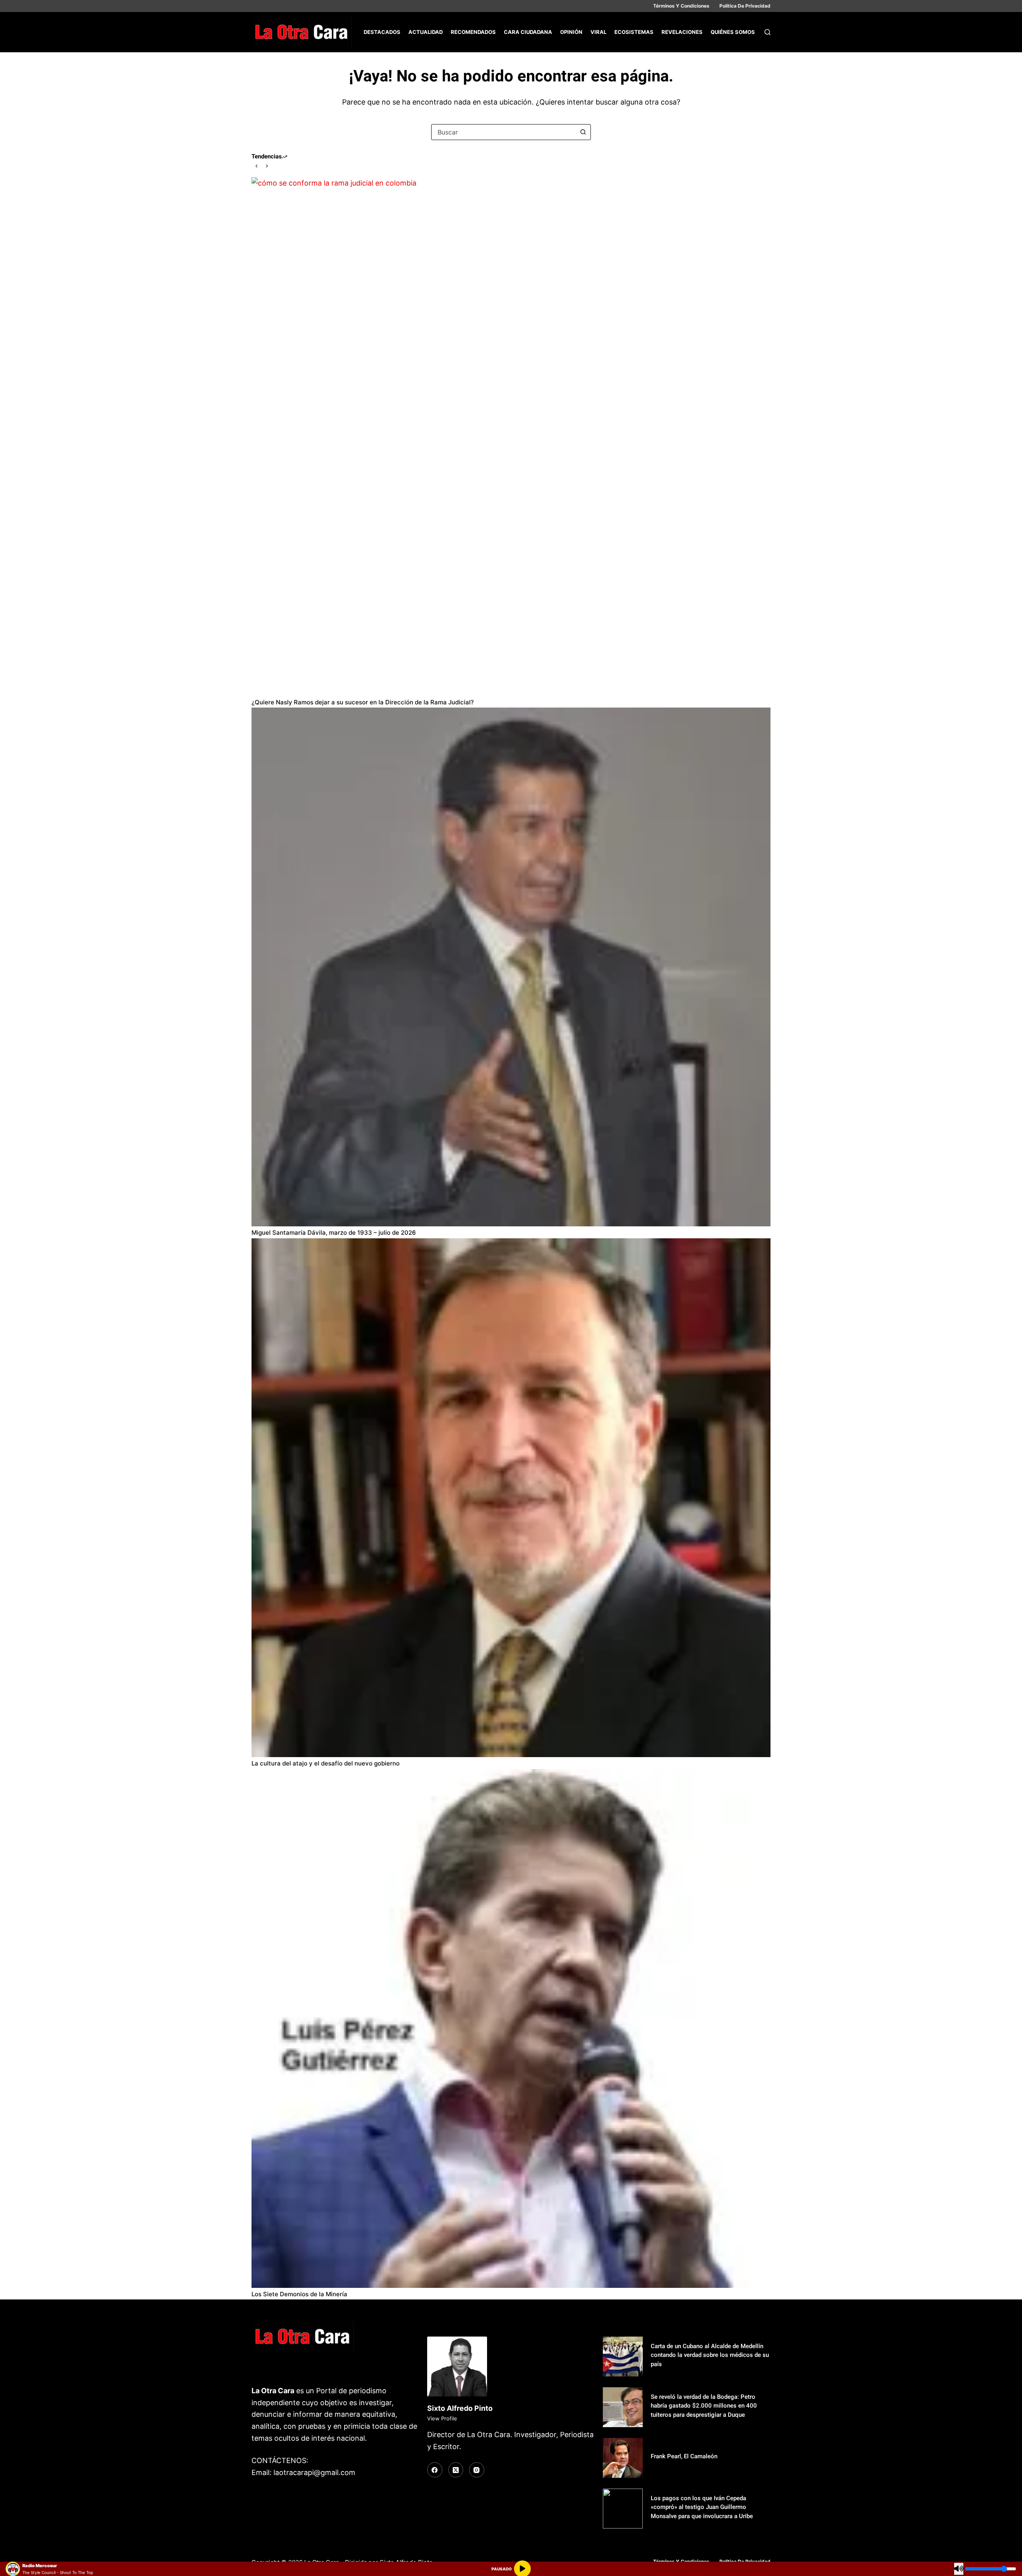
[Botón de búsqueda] (583, 132)
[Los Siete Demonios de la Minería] (511, 2028)
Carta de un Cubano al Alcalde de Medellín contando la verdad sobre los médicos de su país (710, 2355)
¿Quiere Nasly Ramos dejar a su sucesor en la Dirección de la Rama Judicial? (363, 702)
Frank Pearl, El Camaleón (684, 2456)
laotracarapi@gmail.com (314, 2472)
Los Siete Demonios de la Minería (300, 2294)
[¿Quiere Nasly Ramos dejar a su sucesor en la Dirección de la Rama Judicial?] (511, 437)
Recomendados (473, 32)
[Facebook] (435, 2470)
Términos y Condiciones (681, 6)
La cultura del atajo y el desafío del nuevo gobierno (326, 1763)
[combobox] (503, 132)
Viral (598, 32)
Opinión (571, 32)
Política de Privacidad (745, 6)
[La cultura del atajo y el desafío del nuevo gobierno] (511, 1498)
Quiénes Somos (733, 32)
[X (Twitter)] (456, 2470)
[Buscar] (767, 32)
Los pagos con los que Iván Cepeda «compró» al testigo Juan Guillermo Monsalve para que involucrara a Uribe (702, 2507)
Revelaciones (682, 32)
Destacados (382, 32)
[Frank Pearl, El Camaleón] (623, 2458)
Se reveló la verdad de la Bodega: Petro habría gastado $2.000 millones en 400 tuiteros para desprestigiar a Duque (704, 2406)
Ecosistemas (634, 32)
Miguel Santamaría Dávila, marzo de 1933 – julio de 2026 (334, 1233)
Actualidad (426, 32)
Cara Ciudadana (528, 32)
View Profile (442, 2418)
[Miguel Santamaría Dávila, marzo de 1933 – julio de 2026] (511, 967)
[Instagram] (477, 2470)
